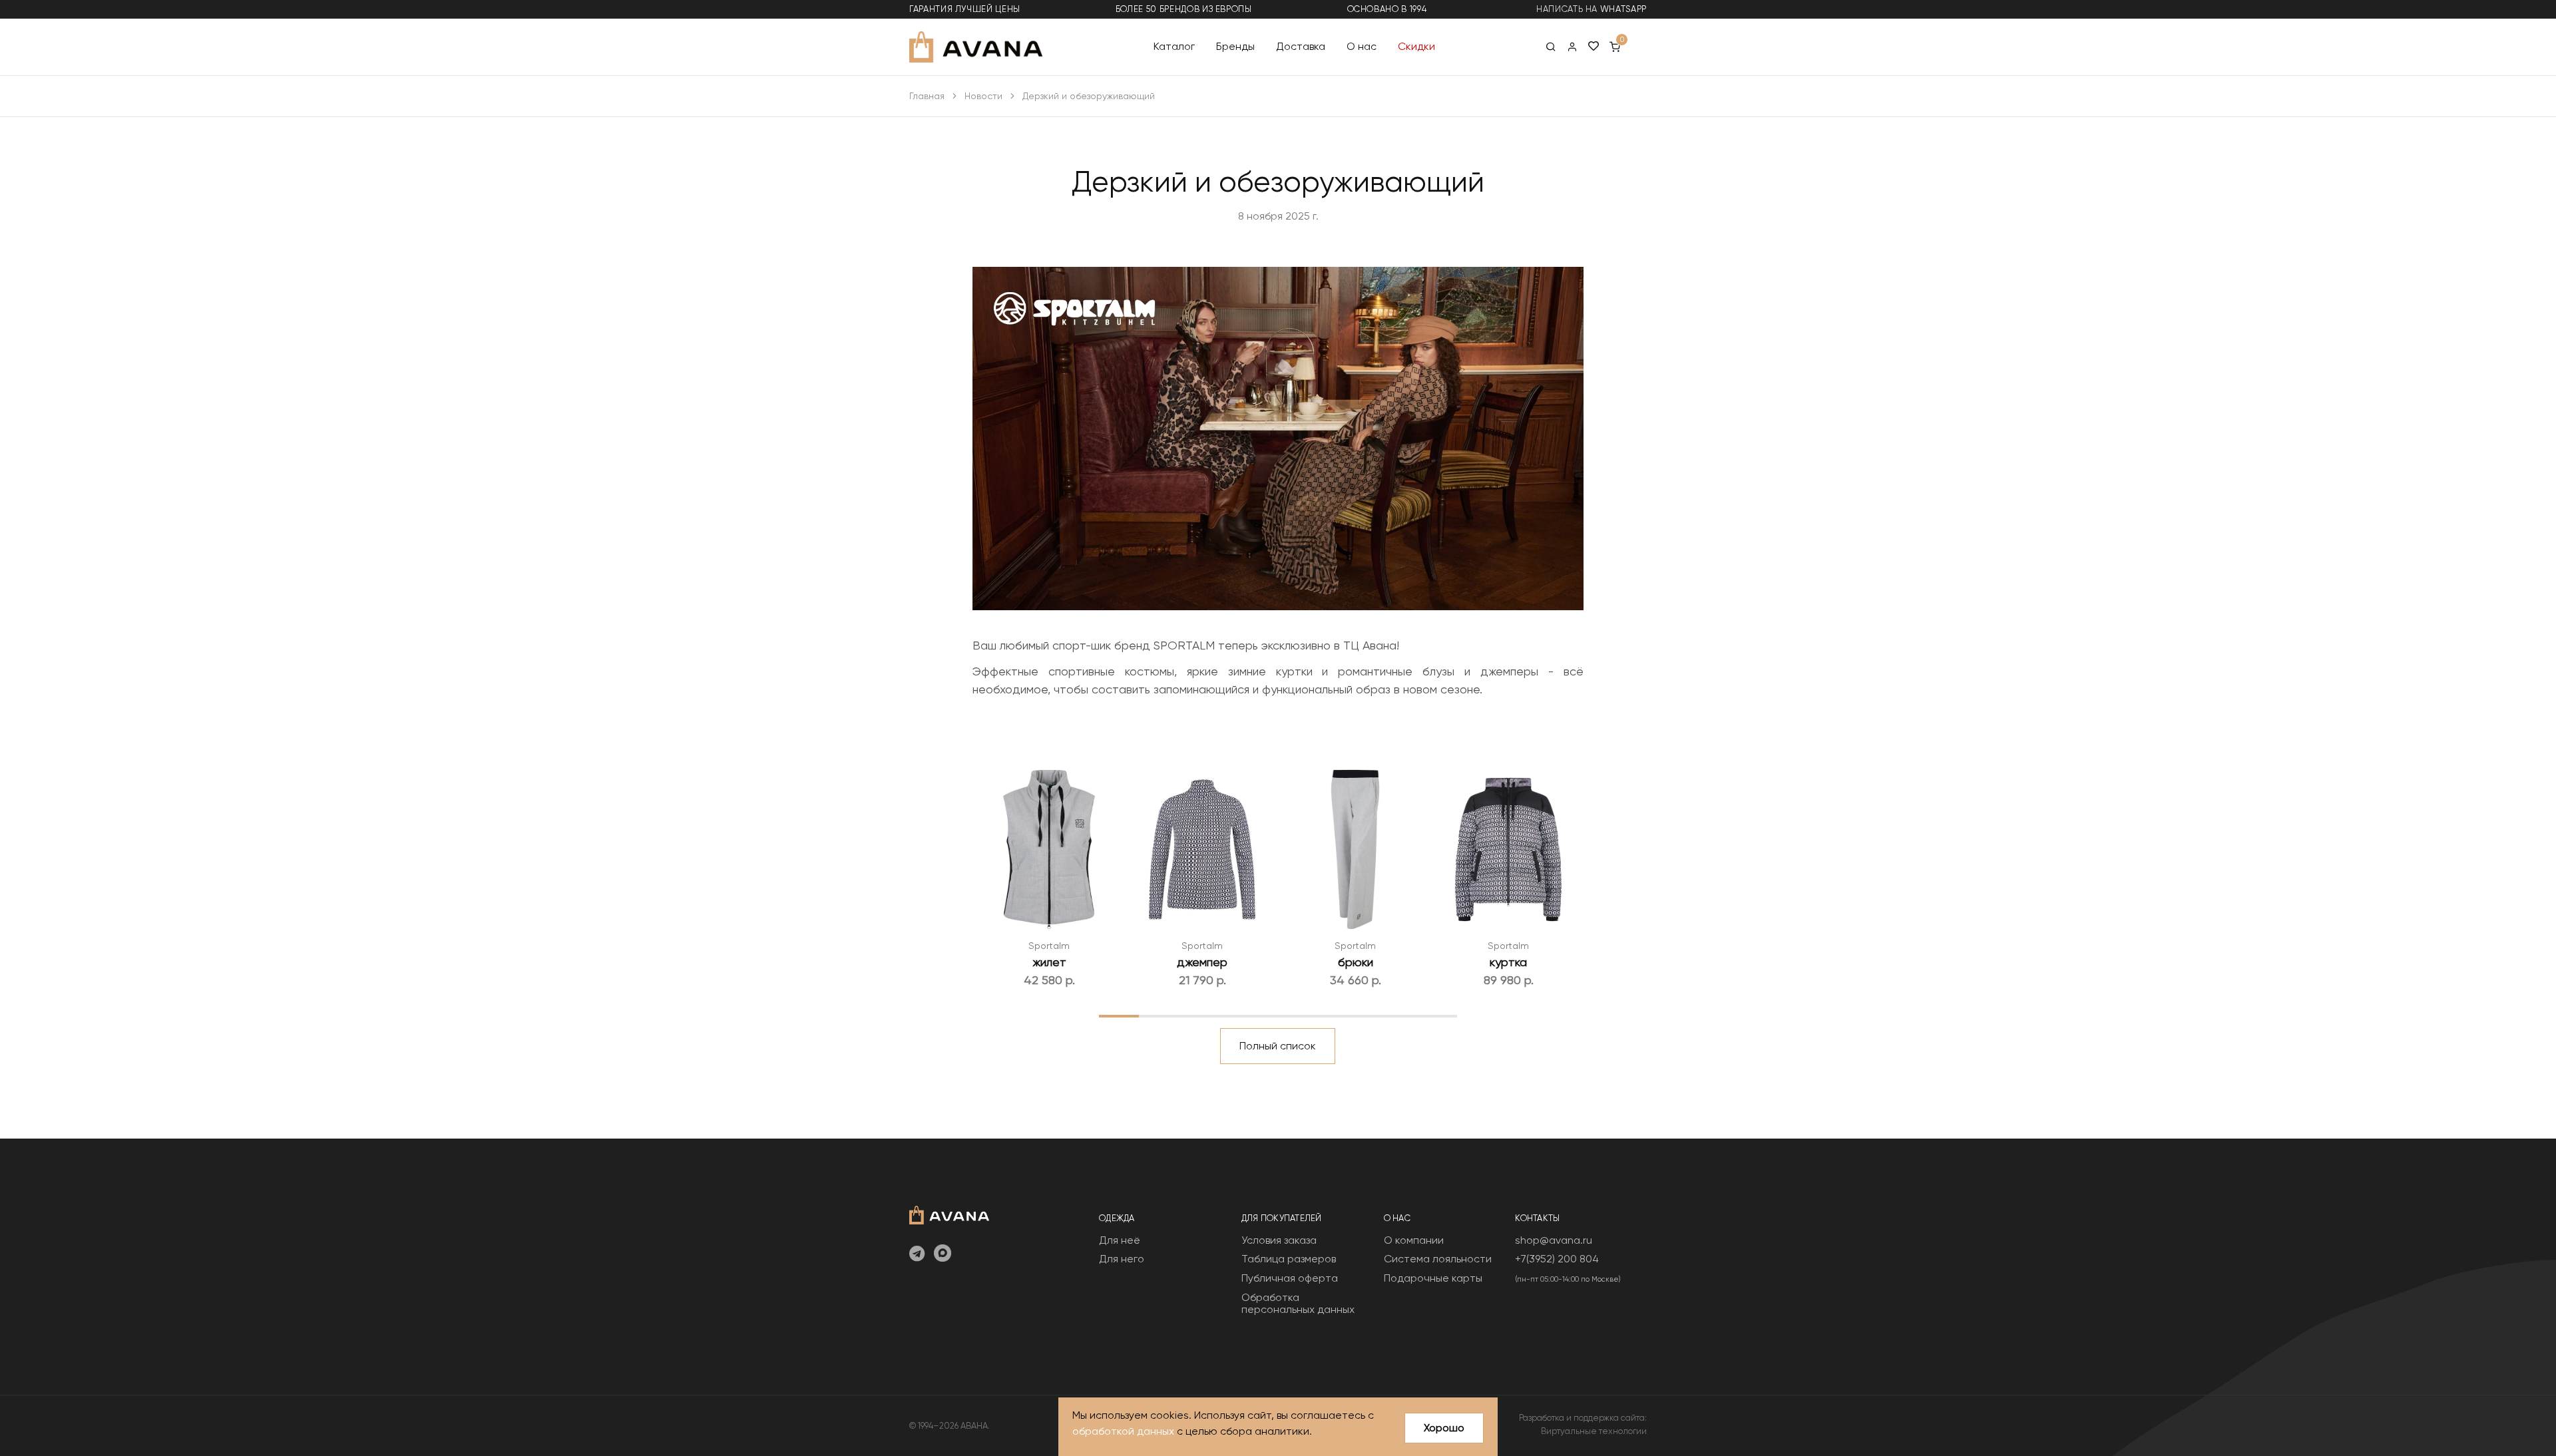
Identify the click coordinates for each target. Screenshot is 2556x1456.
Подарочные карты (1433, 1278)
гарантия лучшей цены (965, 9)
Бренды (1235, 46)
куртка (1508, 962)
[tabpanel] (1049, 874)
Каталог (1174, 46)
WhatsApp (1623, 9)
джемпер (1202, 962)
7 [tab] (1358, 1015)
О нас (1362, 46)
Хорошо (1444, 1428)
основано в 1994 (1387, 9)
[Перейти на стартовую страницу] (976, 47)
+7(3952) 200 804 (1557, 1259)
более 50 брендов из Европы (1184, 9)
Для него (1122, 1259)
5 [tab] (1278, 1015)
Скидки (1416, 46)
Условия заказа (1279, 1240)
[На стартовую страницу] (949, 1213)
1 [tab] (1119, 1015)
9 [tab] (1437, 1015)
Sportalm (1049, 946)
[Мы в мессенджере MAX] (943, 1254)
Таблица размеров (1289, 1259)
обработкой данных (1123, 1431)
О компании (1414, 1240)
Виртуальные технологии (1594, 1431)
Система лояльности (1438, 1259)
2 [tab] (1159, 1015)
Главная (927, 96)
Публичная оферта (1290, 1278)
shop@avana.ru (1554, 1240)
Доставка (1301, 46)
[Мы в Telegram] (917, 1254)
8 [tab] (1397, 1015)
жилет (1049, 962)
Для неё (1120, 1240)
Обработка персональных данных (1298, 1303)
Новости (983, 96)
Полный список (1278, 1046)
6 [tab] (1318, 1015)
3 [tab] (1198, 1015)
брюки (1356, 962)
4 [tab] (1238, 1015)
